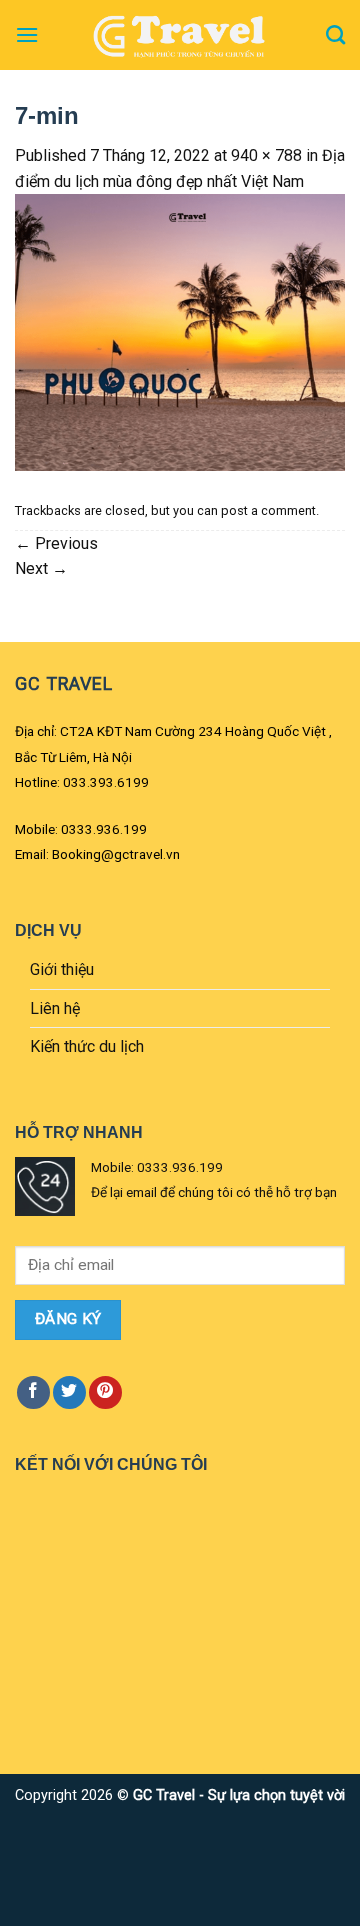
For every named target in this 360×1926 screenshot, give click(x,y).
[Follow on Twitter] (69, 1392)
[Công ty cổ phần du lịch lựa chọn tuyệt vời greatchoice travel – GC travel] (180, 35)
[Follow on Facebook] (33, 1392)
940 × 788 (266, 155)
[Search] (335, 34)
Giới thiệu (62, 969)
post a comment (268, 510)
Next (41, 568)
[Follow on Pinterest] (105, 1392)
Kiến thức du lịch (87, 1046)
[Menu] (27, 34)
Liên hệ (55, 1008)
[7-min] (180, 331)
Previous (56, 543)
